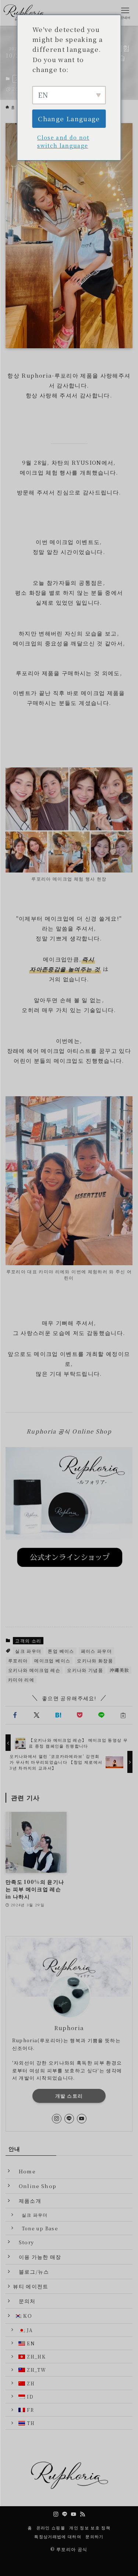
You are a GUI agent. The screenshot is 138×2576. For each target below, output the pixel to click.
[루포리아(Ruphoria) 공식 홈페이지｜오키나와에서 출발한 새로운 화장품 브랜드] (26, 13)
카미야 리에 (21, 1679)
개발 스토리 (69, 2096)
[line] (69, 2119)
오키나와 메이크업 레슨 (34, 1670)
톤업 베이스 (61, 1651)
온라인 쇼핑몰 (51, 2528)
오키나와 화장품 (95, 1660)
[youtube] (82, 2119)
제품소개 (27, 2201)
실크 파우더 (28, 1651)
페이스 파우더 (96, 1651)
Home (24, 2171)
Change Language (69, 118)
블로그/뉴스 (31, 2271)
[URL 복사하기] (123, 1715)
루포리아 (18, 1660)
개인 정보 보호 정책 (90, 2528)
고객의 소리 (28, 1640)
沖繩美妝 (119, 1670)
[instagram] (57, 2119)
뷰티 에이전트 (31, 2286)
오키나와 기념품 (85, 1670)
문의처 (24, 2301)
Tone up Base (37, 2228)
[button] (15, 1715)
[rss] (82, 2514)
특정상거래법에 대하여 (58, 2536)
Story (23, 2242)
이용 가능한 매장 (37, 2257)
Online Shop (35, 2186)
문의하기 (94, 2536)
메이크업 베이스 (52, 1660)
